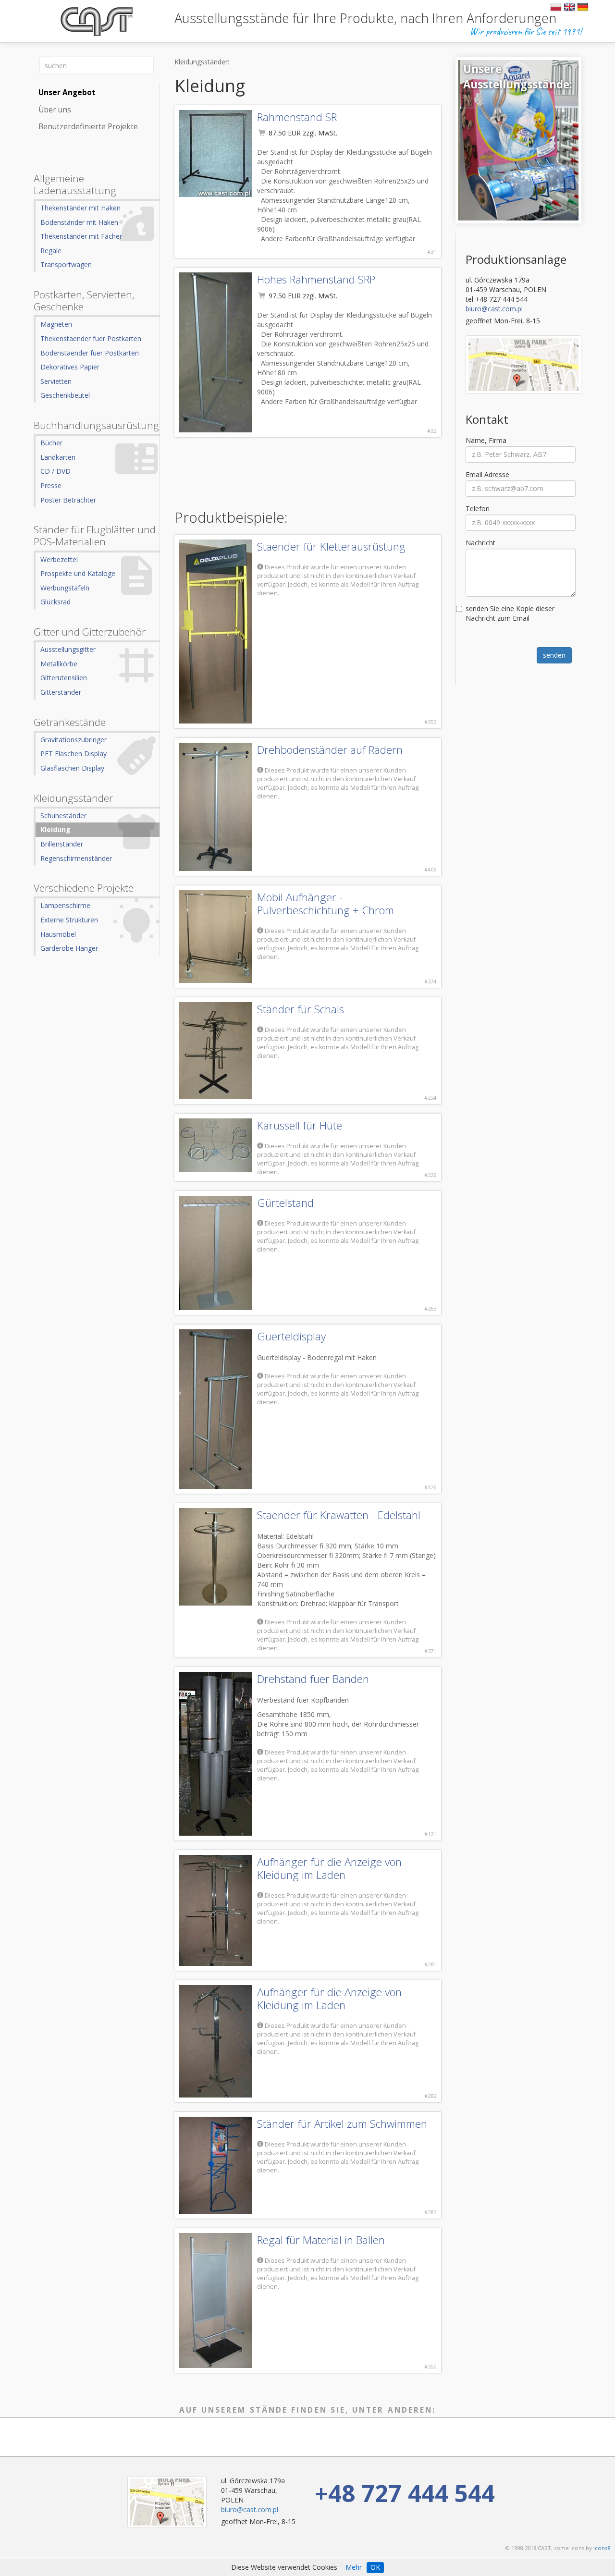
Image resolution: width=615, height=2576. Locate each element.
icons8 (602, 2548)
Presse (51, 485)
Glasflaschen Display (72, 768)
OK (375, 2567)
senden (554, 655)
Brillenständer (62, 844)
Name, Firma (486, 440)
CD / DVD (55, 471)
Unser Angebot (67, 92)
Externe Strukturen (69, 920)
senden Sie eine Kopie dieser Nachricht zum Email (510, 613)
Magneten (56, 324)
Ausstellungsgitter (68, 649)
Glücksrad (55, 602)
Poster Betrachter (68, 500)
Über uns (55, 110)
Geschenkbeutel (65, 395)
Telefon (478, 509)
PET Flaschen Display (74, 754)
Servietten (56, 381)
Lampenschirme (65, 905)
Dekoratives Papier (70, 367)
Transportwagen (66, 264)
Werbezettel (59, 559)
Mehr (354, 2567)
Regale (51, 251)
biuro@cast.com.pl (494, 309)
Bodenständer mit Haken (79, 222)
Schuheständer (63, 816)
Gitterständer (61, 692)
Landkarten (58, 457)
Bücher (51, 443)
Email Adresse (487, 474)
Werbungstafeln (65, 588)
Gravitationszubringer (74, 740)
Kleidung (55, 829)
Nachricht (480, 543)
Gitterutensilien (64, 678)
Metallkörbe (59, 664)
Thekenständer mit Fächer (81, 236)
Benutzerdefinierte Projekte (88, 127)
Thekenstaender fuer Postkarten (91, 338)
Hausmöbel (58, 934)
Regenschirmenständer (76, 858)
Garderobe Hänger (69, 948)
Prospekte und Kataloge (78, 573)
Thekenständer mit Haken (80, 208)
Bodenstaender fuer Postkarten (90, 353)
